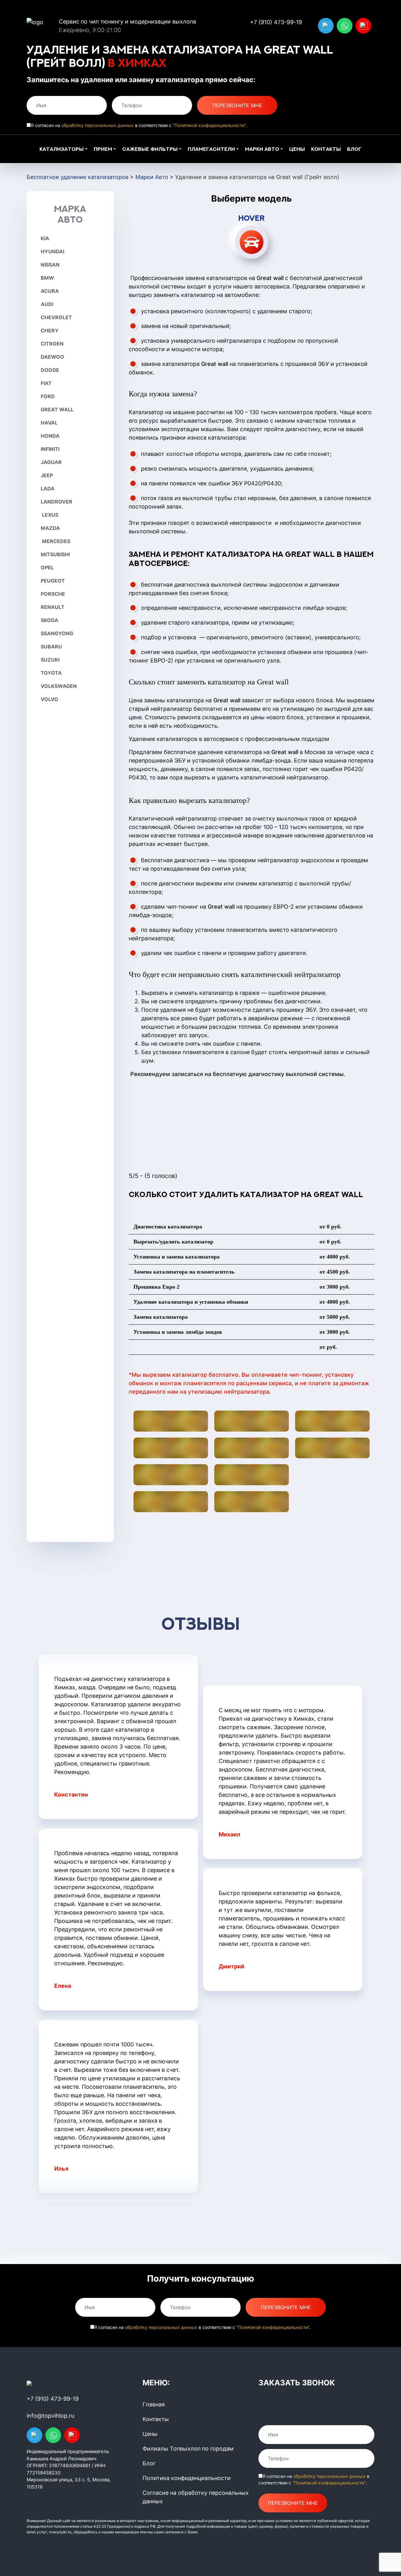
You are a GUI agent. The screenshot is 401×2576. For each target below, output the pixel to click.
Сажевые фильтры (150, 149)
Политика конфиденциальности (187, 2478)
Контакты (326, 149)
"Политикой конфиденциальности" (209, 125)
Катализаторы (62, 149)
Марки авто (262, 149)
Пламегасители (211, 149)
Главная (154, 2404)
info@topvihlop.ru (50, 2416)
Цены (297, 149)
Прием (103, 149)
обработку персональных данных (98, 125)
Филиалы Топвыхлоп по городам (188, 2449)
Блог (354, 149)
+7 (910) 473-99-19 (276, 22)
